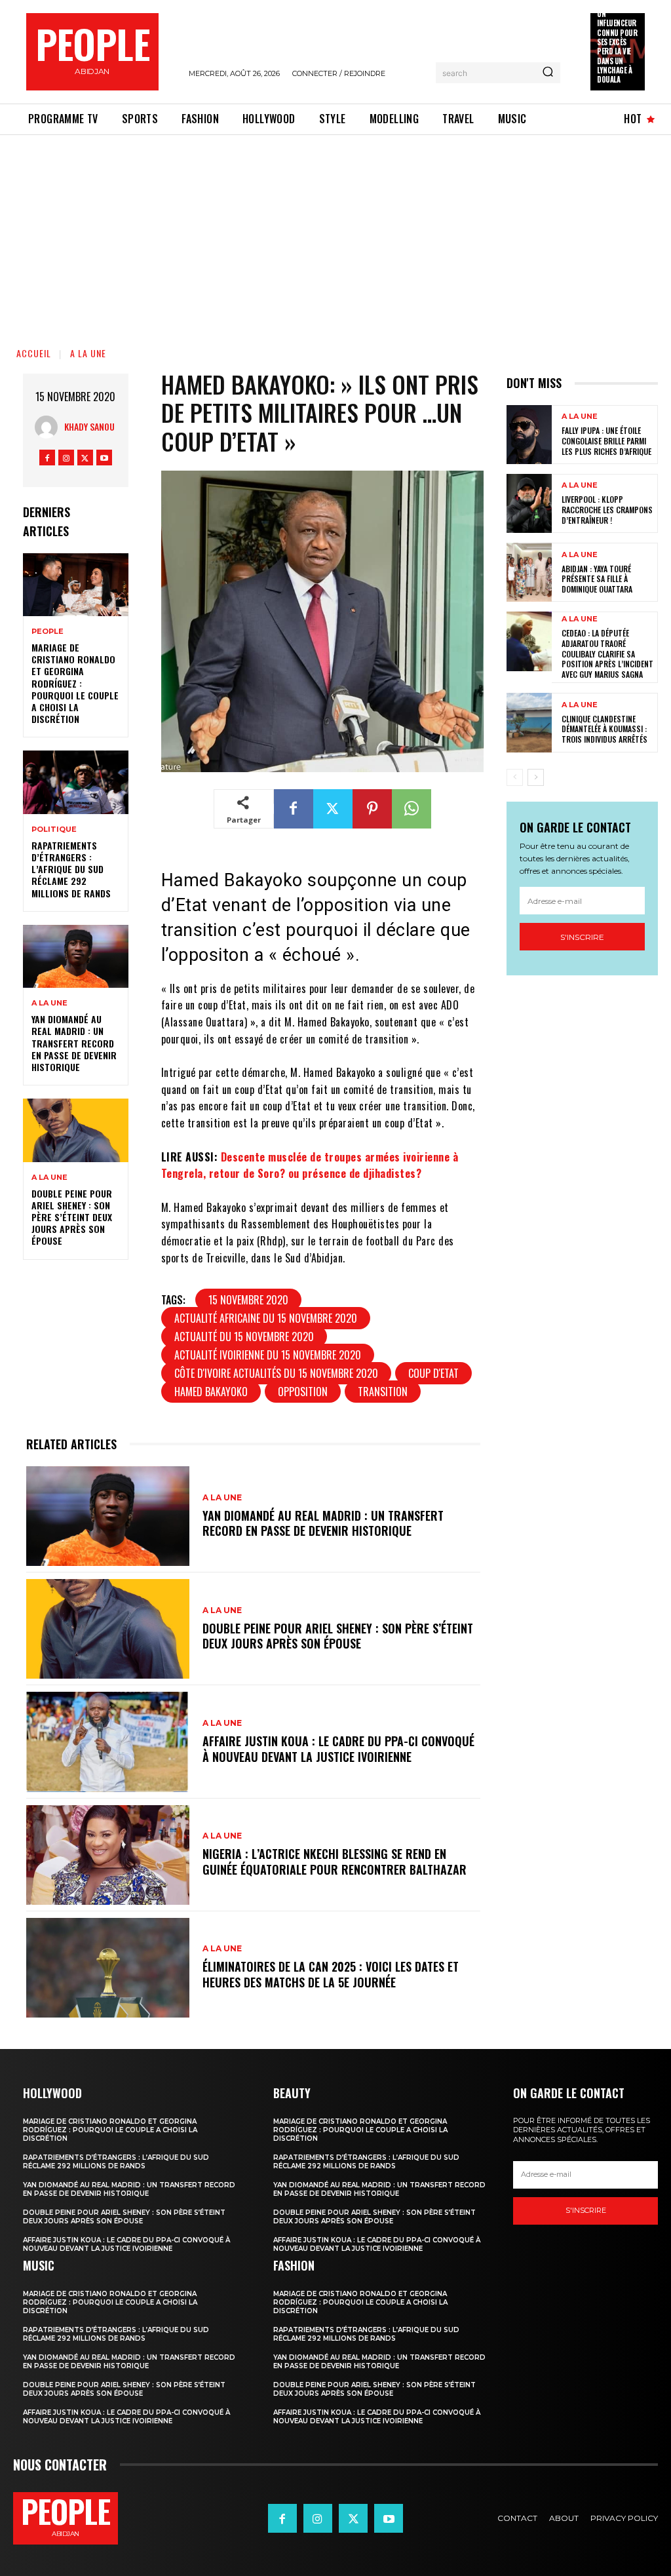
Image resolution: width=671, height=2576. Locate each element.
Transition (383, 1392)
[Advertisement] (335, 233)
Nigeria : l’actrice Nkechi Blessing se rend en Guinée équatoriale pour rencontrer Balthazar (335, 1861)
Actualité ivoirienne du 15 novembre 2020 (268, 1355)
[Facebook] (47, 458)
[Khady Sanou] (49, 427)
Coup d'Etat (433, 1373)
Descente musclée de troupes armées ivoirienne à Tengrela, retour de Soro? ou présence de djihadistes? (310, 1165)
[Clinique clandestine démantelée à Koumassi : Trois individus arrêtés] (529, 722)
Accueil (34, 353)
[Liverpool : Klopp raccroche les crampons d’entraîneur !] (529, 503)
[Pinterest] (372, 809)
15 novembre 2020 (248, 1300)
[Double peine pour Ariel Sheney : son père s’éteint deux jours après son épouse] (76, 1130)
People (48, 632)
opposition (303, 1392)
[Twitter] (85, 458)
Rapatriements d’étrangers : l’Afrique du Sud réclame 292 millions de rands (71, 869)
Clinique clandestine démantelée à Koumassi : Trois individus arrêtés (604, 729)
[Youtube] (104, 458)
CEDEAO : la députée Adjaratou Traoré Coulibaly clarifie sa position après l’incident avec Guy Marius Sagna (607, 653)
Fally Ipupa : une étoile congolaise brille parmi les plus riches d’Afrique (606, 440)
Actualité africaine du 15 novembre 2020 (266, 1318)
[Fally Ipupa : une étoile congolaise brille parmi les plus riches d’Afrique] (529, 435)
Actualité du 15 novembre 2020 (244, 1337)
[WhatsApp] (412, 809)
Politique (54, 829)
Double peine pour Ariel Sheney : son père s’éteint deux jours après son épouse (72, 1217)
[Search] (548, 73)
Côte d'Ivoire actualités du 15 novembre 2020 (276, 1373)
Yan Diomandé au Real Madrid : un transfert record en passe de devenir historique (74, 1043)
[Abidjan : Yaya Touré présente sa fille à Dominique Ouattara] (529, 572)
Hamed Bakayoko (211, 1392)
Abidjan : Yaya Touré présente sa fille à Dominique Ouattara (597, 579)
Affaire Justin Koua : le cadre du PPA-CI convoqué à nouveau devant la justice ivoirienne (338, 1748)
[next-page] (536, 777)
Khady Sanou (89, 426)
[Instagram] (66, 458)
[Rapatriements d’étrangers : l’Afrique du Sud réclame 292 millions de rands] (76, 782)
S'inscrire (582, 937)
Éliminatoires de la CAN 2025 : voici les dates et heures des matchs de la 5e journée (331, 1974)
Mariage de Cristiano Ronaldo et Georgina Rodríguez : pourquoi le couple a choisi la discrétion (75, 683)
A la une (88, 353)
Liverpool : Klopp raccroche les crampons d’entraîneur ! (607, 509)
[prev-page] (515, 777)
